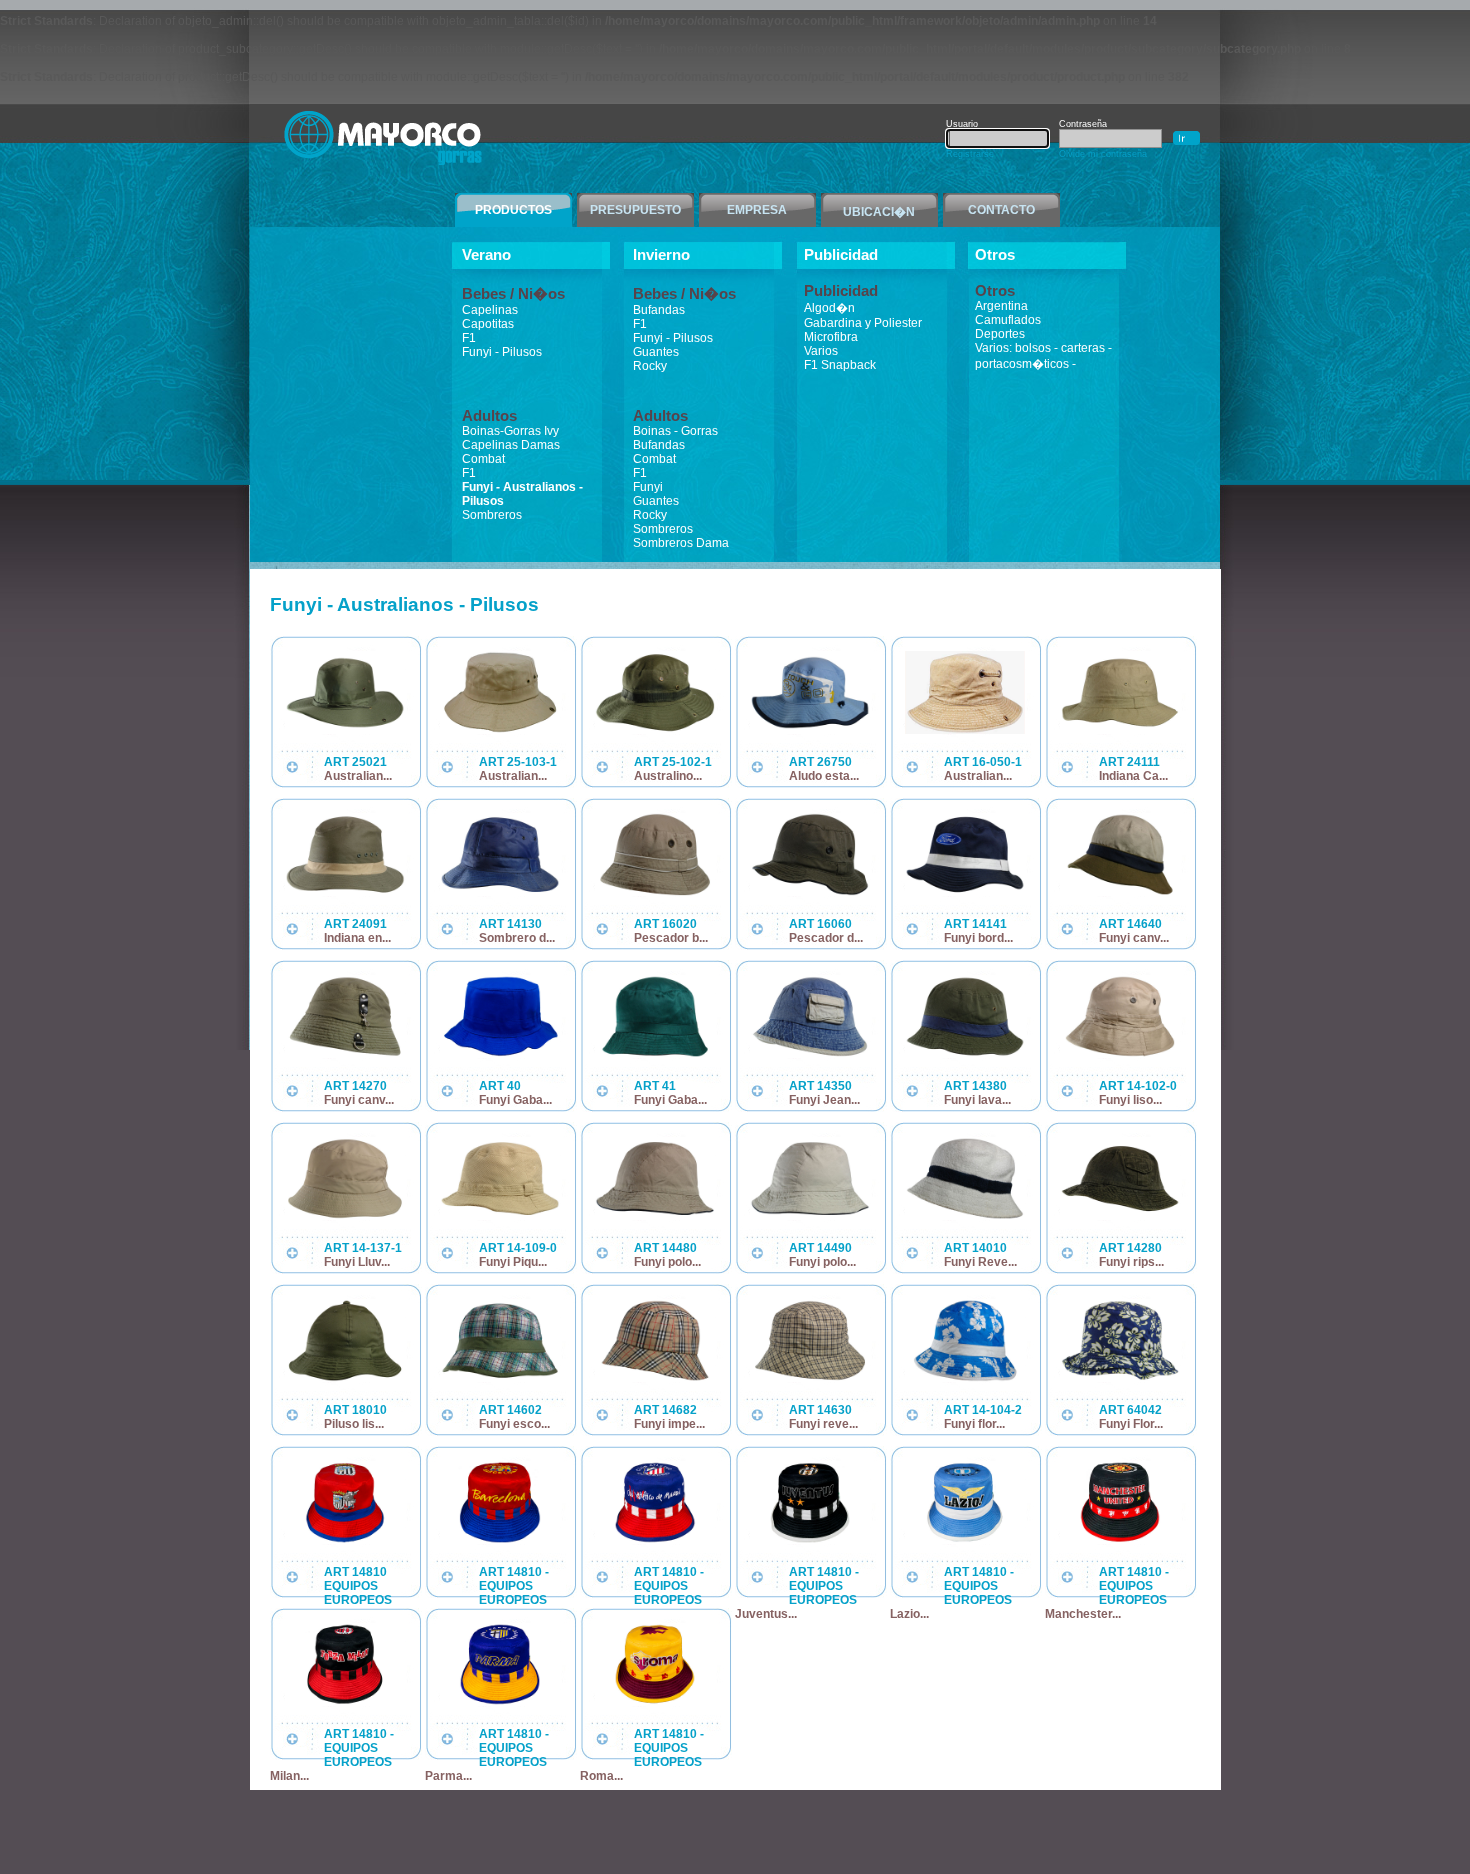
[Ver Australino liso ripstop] (655, 730)
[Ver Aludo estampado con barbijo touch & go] (810, 730)
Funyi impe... (669, 1424)
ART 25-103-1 (518, 762)
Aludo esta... (824, 776)
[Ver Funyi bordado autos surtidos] (965, 892)
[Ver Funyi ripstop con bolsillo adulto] (1120, 1216)
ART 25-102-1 (673, 762)
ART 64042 (1130, 1410)
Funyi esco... (514, 1424)
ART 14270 (355, 1086)
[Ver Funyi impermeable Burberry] (655, 1378)
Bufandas (659, 310)
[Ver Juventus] (810, 1540)
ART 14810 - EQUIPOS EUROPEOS (514, 1586)
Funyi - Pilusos (502, 352)
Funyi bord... (978, 938)
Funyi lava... (977, 1100)
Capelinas (490, 310)
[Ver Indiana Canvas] (1120, 730)
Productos (513, 210)
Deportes (1000, 334)
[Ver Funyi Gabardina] (500, 1054)
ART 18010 (355, 1410)
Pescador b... (671, 938)
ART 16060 (820, 924)
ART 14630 (820, 1410)
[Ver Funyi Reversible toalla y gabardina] (965, 1216)
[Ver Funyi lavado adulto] (965, 1054)
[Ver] (500, 1378)
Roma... (601, 1776)
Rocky (650, 366)
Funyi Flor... (1131, 1424)
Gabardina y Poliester (863, 323)
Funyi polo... (667, 1262)
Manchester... (1083, 1614)
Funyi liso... (1130, 1100)
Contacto (1001, 210)
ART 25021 (355, 762)
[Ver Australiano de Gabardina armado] (345, 730)
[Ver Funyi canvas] (1120, 892)
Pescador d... (826, 938)
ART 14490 (820, 1248)
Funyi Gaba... (515, 1100)
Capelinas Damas (511, 445)
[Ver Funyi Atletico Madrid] (655, 1540)
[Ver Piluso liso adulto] (345, 1378)
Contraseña (1083, 124)
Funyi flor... (974, 1424)
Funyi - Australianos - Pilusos (522, 494)
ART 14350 (820, 1086)
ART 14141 (975, 924)
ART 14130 (510, 924)
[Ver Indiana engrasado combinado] (345, 892)
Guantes (656, 352)
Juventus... (766, 1614)
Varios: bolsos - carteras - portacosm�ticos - (1043, 356)
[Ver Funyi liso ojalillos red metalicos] (1120, 1054)
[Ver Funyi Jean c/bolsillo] (810, 1054)
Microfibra (831, 337)
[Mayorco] (384, 167)
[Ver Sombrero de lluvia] (500, 892)
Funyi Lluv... (357, 1262)
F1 (469, 338)
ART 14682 (665, 1410)
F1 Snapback (840, 365)
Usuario (962, 124)
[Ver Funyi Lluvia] (345, 1216)
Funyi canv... (1134, 938)
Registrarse (970, 154)
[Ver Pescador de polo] (810, 892)
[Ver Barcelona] (500, 1540)
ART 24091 (355, 924)
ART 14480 (665, 1248)
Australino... (668, 776)
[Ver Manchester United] (1120, 1540)
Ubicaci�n (879, 212)
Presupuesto (635, 210)
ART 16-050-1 (983, 762)
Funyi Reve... (980, 1262)
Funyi (648, 487)
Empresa (757, 210)
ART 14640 (1130, 924)
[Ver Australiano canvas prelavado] (965, 730)
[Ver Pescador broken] (655, 892)
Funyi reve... (823, 1424)
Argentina (1001, 306)
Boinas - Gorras (675, 431)
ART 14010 (975, 1248)
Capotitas (488, 324)
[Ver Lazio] (965, 1540)
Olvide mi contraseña (1103, 154)
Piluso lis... (354, 1424)
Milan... (289, 1776)
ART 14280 (1130, 1248)
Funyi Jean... (824, 1100)
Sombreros (492, 515)
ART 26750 (820, 762)
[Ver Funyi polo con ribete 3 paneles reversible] (810, 1216)
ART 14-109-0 (518, 1248)
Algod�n (829, 308)
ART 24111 (1129, 762)
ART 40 (500, 1086)
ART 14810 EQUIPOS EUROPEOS (358, 1586)
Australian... (358, 776)
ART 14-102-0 (1138, 1086)
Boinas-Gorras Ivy (510, 431)
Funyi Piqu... (513, 1262)
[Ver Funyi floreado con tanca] (965, 1378)
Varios (821, 351)
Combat (483, 459)
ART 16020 (665, 924)
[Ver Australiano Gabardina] (500, 730)
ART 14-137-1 (363, 1248)
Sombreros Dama (681, 543)
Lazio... (909, 1614)
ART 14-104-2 (983, 1410)
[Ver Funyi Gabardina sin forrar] (655, 1054)
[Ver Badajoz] (345, 1540)
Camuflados (1008, 320)
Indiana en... (357, 938)
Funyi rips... (1131, 1262)
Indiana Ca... (1133, 776)
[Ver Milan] (345, 1702)
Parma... (448, 1776)
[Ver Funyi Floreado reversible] (1120, 1378)
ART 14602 (510, 1410)
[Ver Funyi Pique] (500, 1216)
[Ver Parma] (500, 1702)
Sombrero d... (517, 938)
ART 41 (655, 1086)
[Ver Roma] (655, 1702)
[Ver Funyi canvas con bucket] (345, 1054)
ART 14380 (975, 1086)
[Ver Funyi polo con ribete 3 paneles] (655, 1216)
